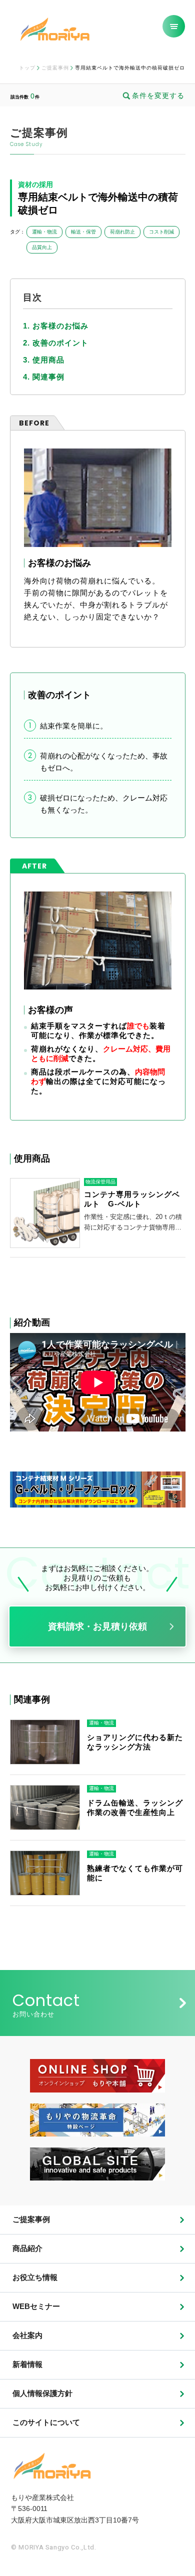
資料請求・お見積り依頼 (97, 1626)
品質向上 (42, 247)
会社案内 (27, 2335)
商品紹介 (27, 2248)
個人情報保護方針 (42, 2393)
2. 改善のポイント (56, 343)
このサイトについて (46, 2422)
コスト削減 (161, 232)
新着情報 (27, 2364)
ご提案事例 (55, 68)
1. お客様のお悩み (56, 326)
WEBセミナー (36, 2306)
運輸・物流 (44, 232)
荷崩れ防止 (122, 232)
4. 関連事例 (44, 377)
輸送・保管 (83, 232)
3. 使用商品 (44, 360)
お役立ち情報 (35, 2277)
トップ (27, 68)
